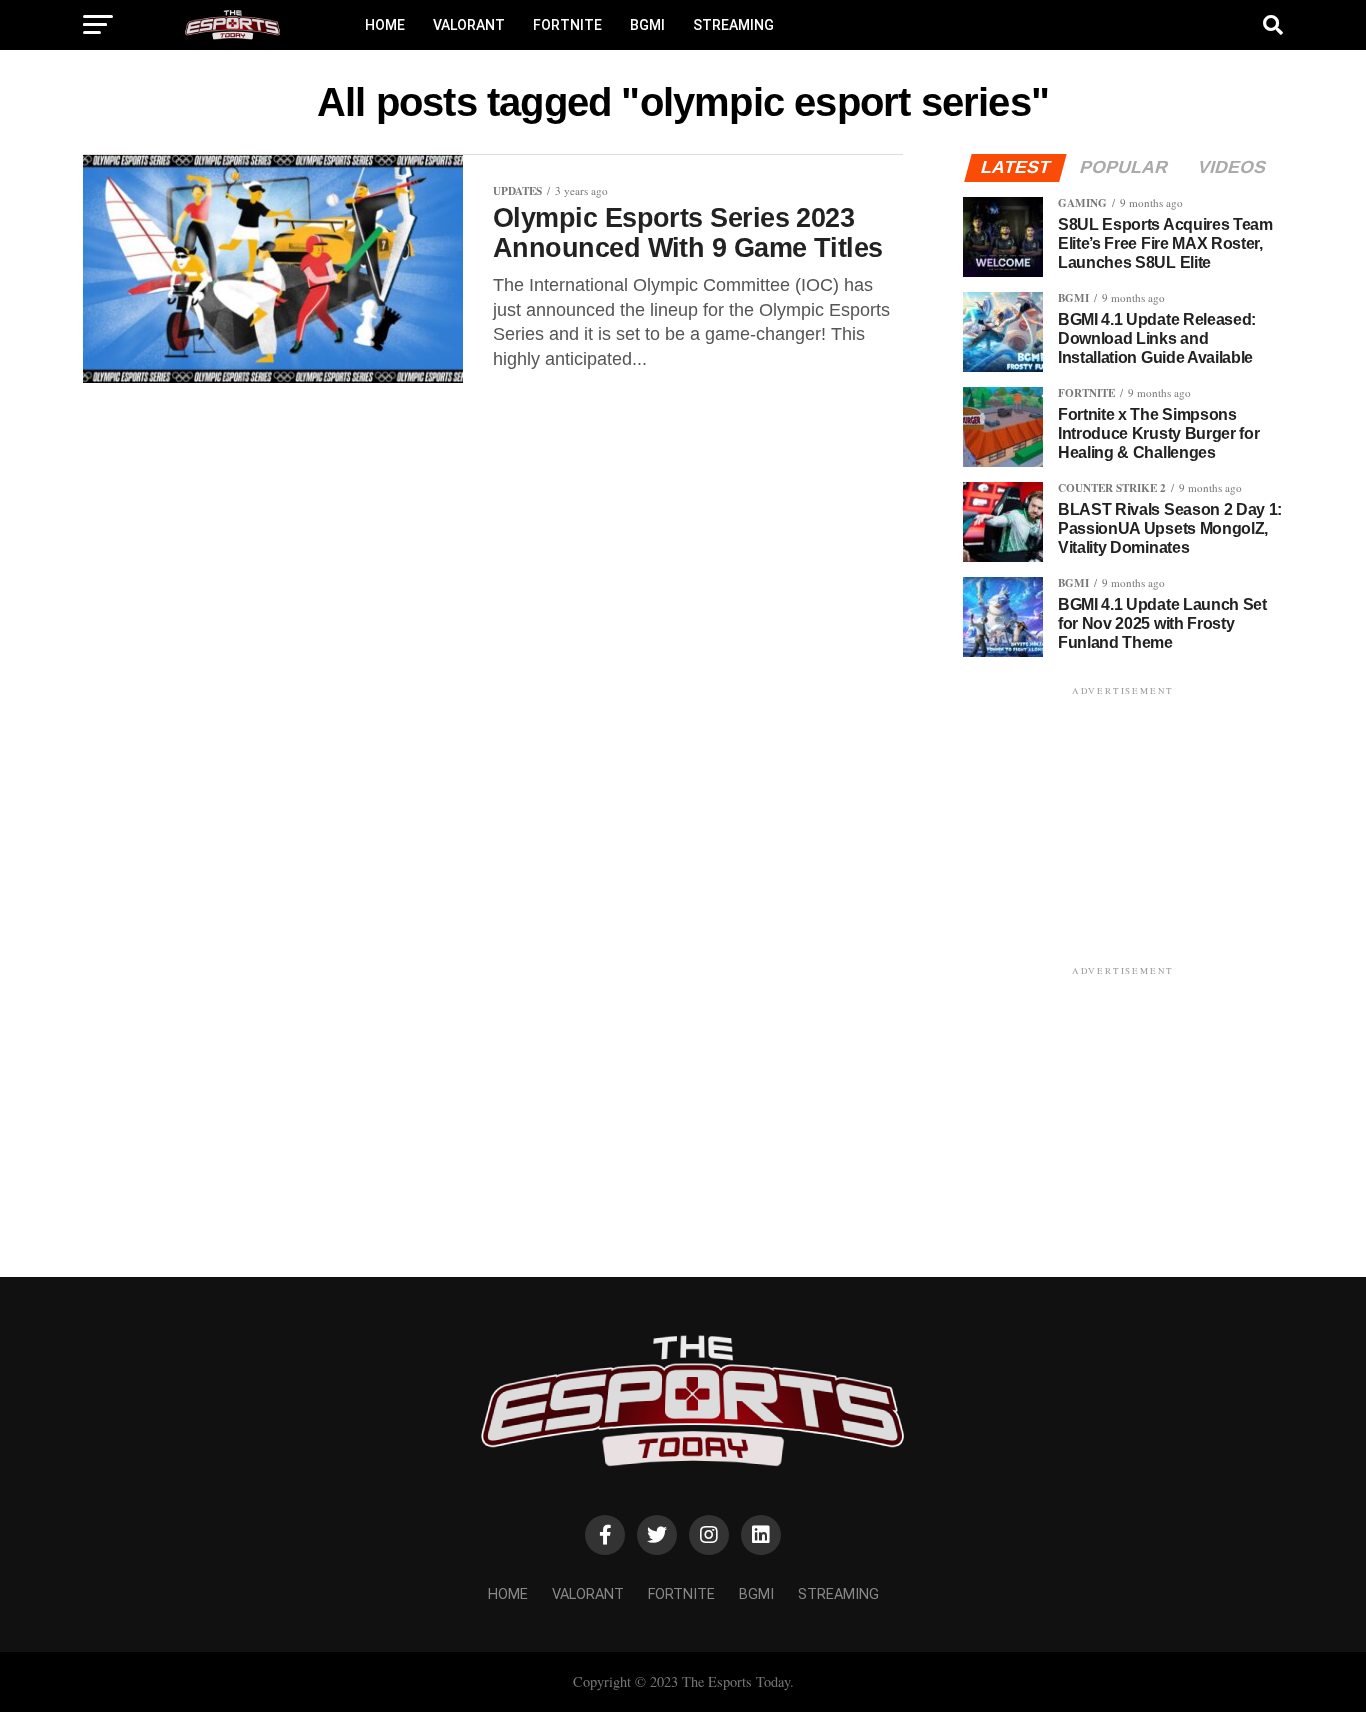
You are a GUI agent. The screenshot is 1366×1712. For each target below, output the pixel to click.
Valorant (469, 25)
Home (385, 25)
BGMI (647, 25)
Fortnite (567, 25)
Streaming (733, 25)
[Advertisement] (1123, 825)
